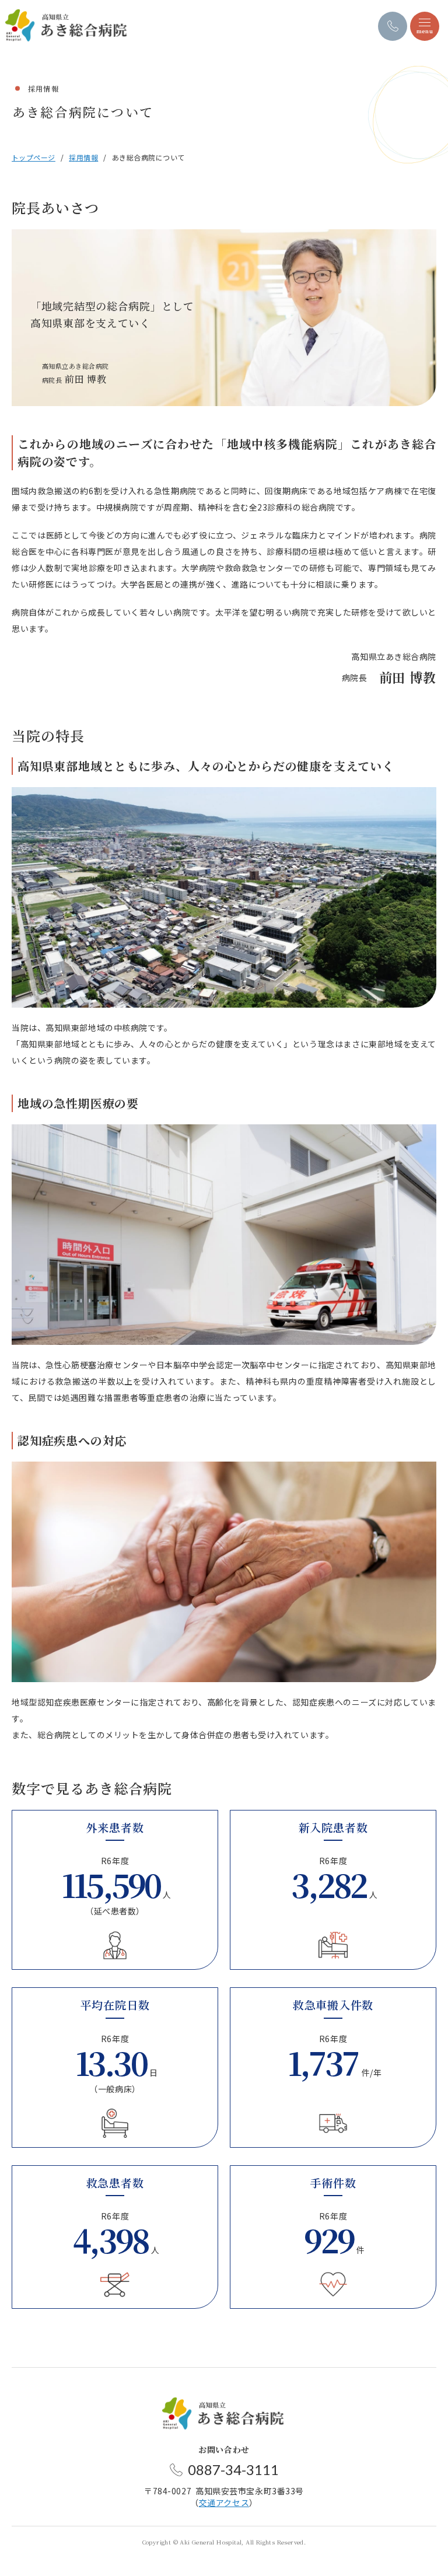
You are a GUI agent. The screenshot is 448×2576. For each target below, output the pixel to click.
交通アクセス (224, 2502)
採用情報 (83, 157)
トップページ (34, 157)
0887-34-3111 (233, 2470)
